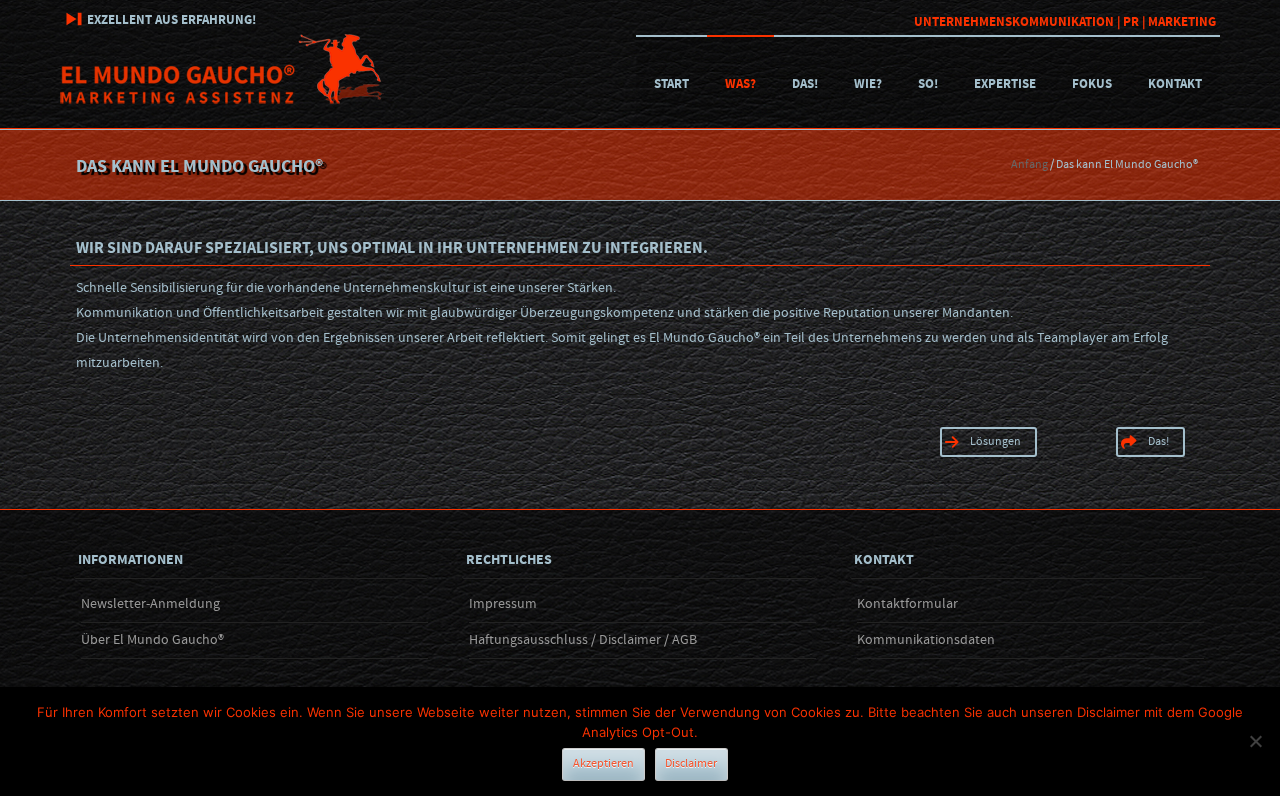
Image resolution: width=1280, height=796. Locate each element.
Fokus (1092, 84)
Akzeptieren (603, 763)
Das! (805, 84)
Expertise (1005, 84)
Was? (740, 84)
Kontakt (1175, 84)
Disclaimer (691, 763)
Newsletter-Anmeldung (150, 604)
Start (671, 84)
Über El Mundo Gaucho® (152, 640)
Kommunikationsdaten (926, 640)
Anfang (1029, 164)
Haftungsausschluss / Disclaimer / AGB (583, 640)
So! (928, 84)
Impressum (503, 604)
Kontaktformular (907, 604)
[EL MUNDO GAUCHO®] (222, 100)
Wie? (868, 84)
